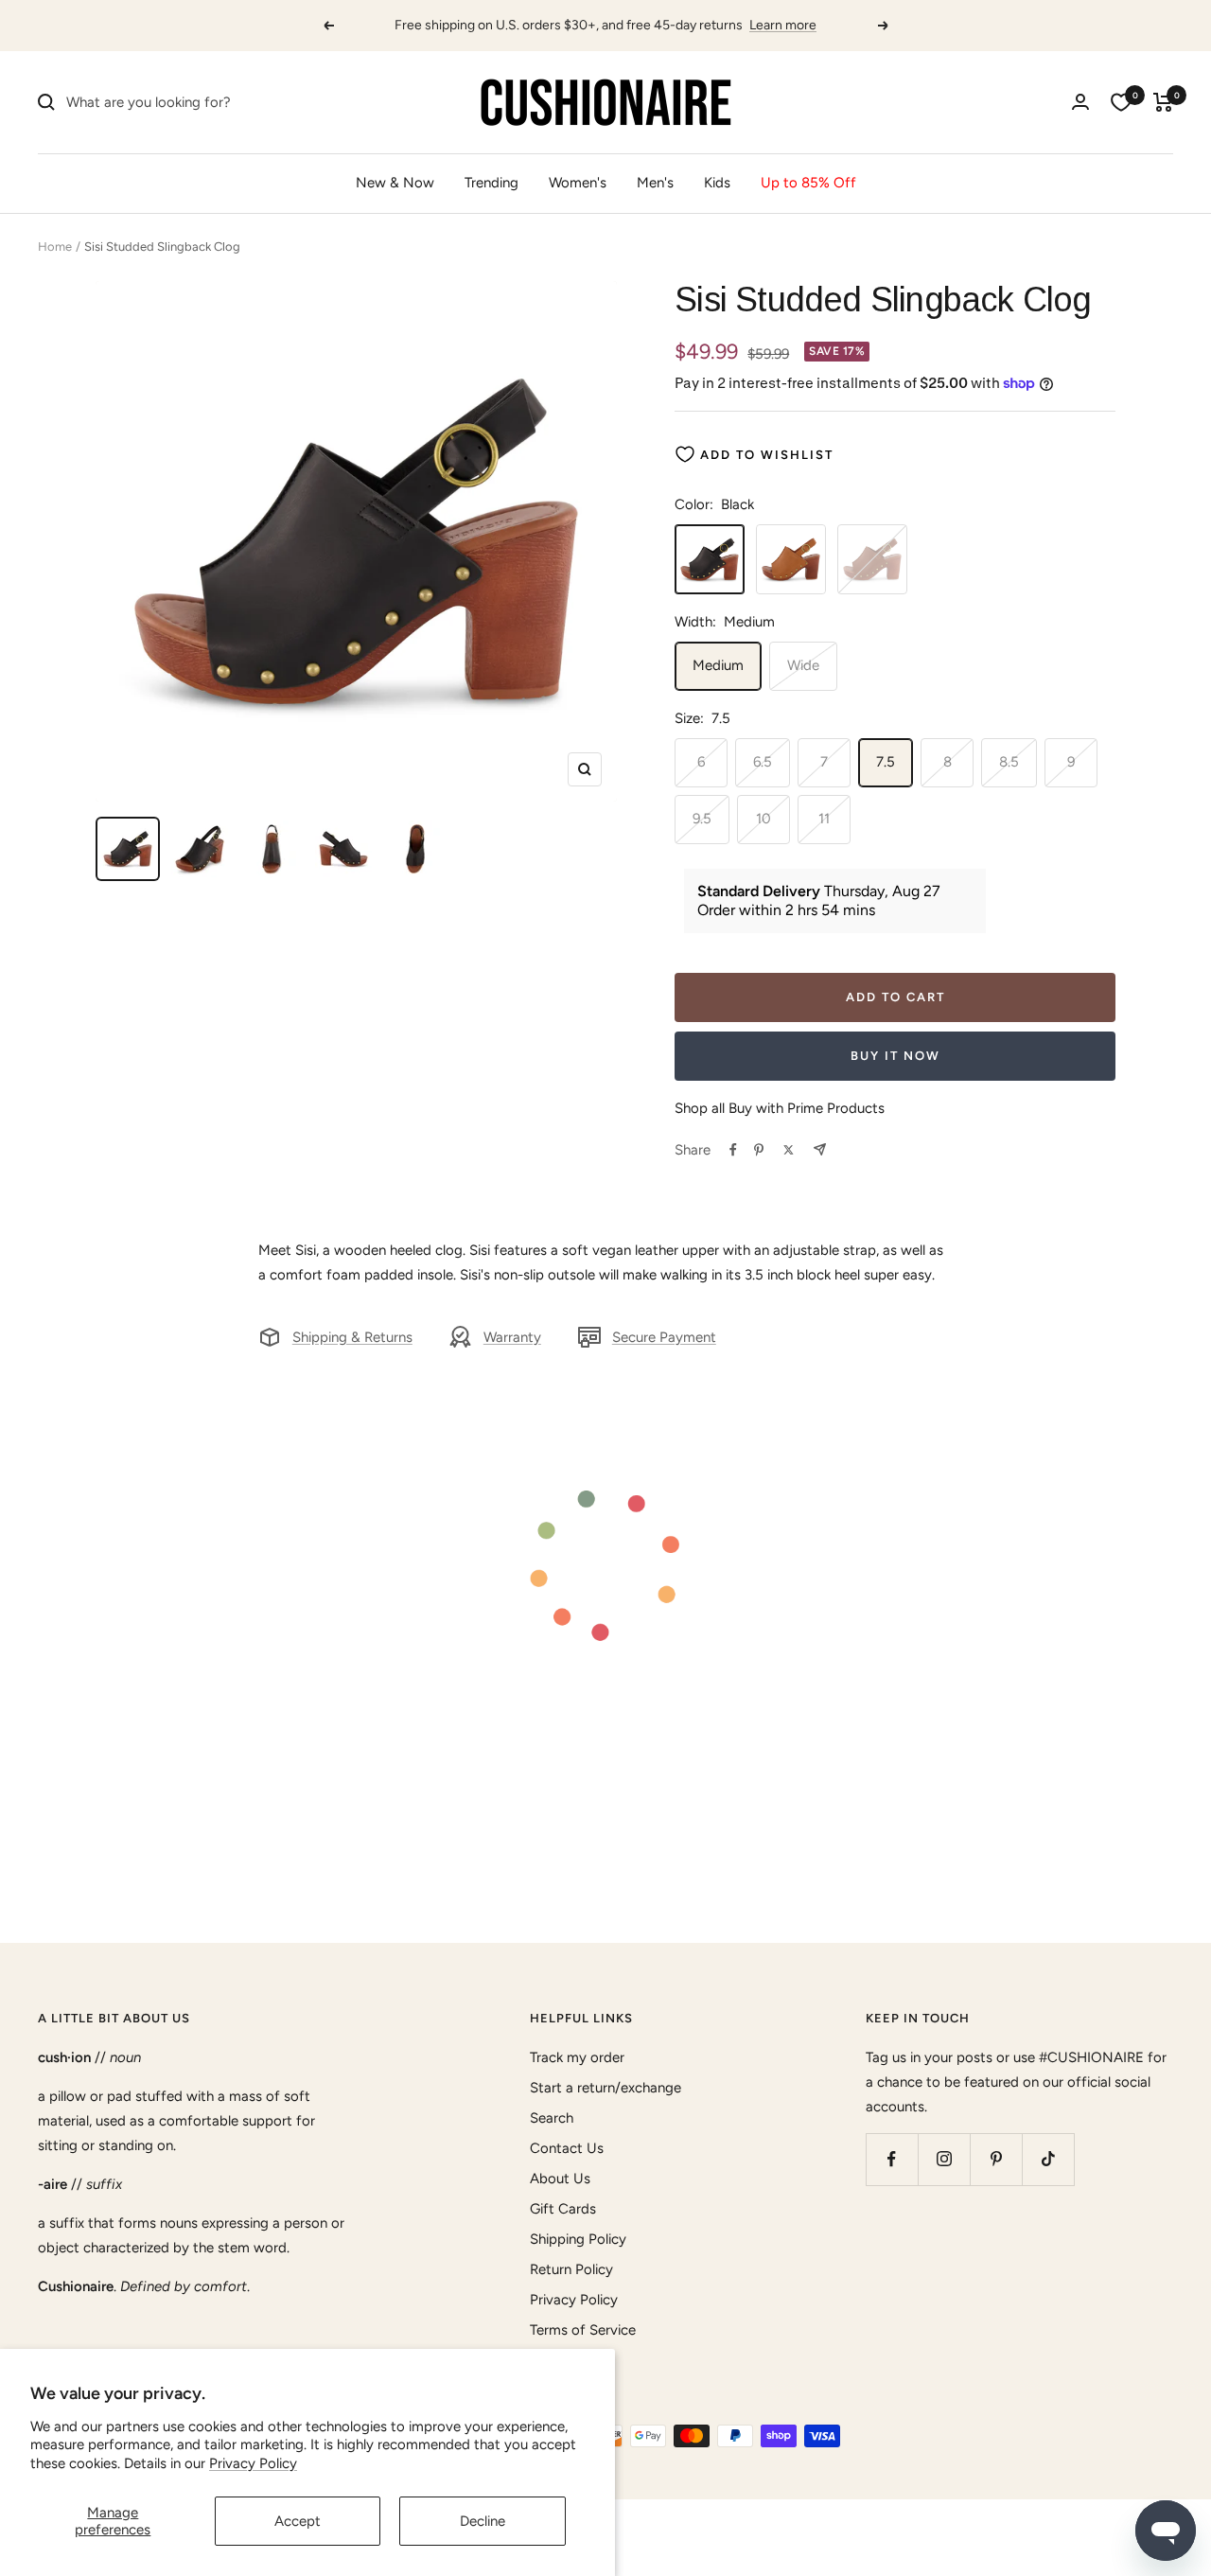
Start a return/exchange (605, 2088)
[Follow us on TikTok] (1048, 2159)
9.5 (702, 819)
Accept (298, 2521)
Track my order (577, 2057)
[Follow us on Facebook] (892, 2159)
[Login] (1080, 102)
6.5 (763, 762)
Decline (483, 2521)
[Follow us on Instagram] (944, 2159)
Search (552, 2118)
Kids (717, 183)
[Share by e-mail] (820, 1149)
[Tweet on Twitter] (789, 1150)
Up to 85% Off (808, 183)
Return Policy (571, 2269)
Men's (655, 183)
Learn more (783, 25)
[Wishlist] (1121, 102)
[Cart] (1163, 102)
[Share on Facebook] (733, 1150)
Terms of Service (583, 2330)
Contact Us (567, 2148)
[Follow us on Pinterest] (996, 2159)
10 (763, 819)
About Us (560, 2179)
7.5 (886, 762)
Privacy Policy (253, 2463)
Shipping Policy (578, 2239)
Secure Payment (664, 1337)
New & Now (395, 183)
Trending (491, 183)
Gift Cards (563, 2209)
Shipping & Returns (352, 1337)
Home (55, 247)
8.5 (1009, 762)
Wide (803, 665)
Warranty (512, 1337)
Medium (718, 665)
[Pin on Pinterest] (759, 1150)
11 (824, 819)
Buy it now (895, 1056)
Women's (578, 183)
